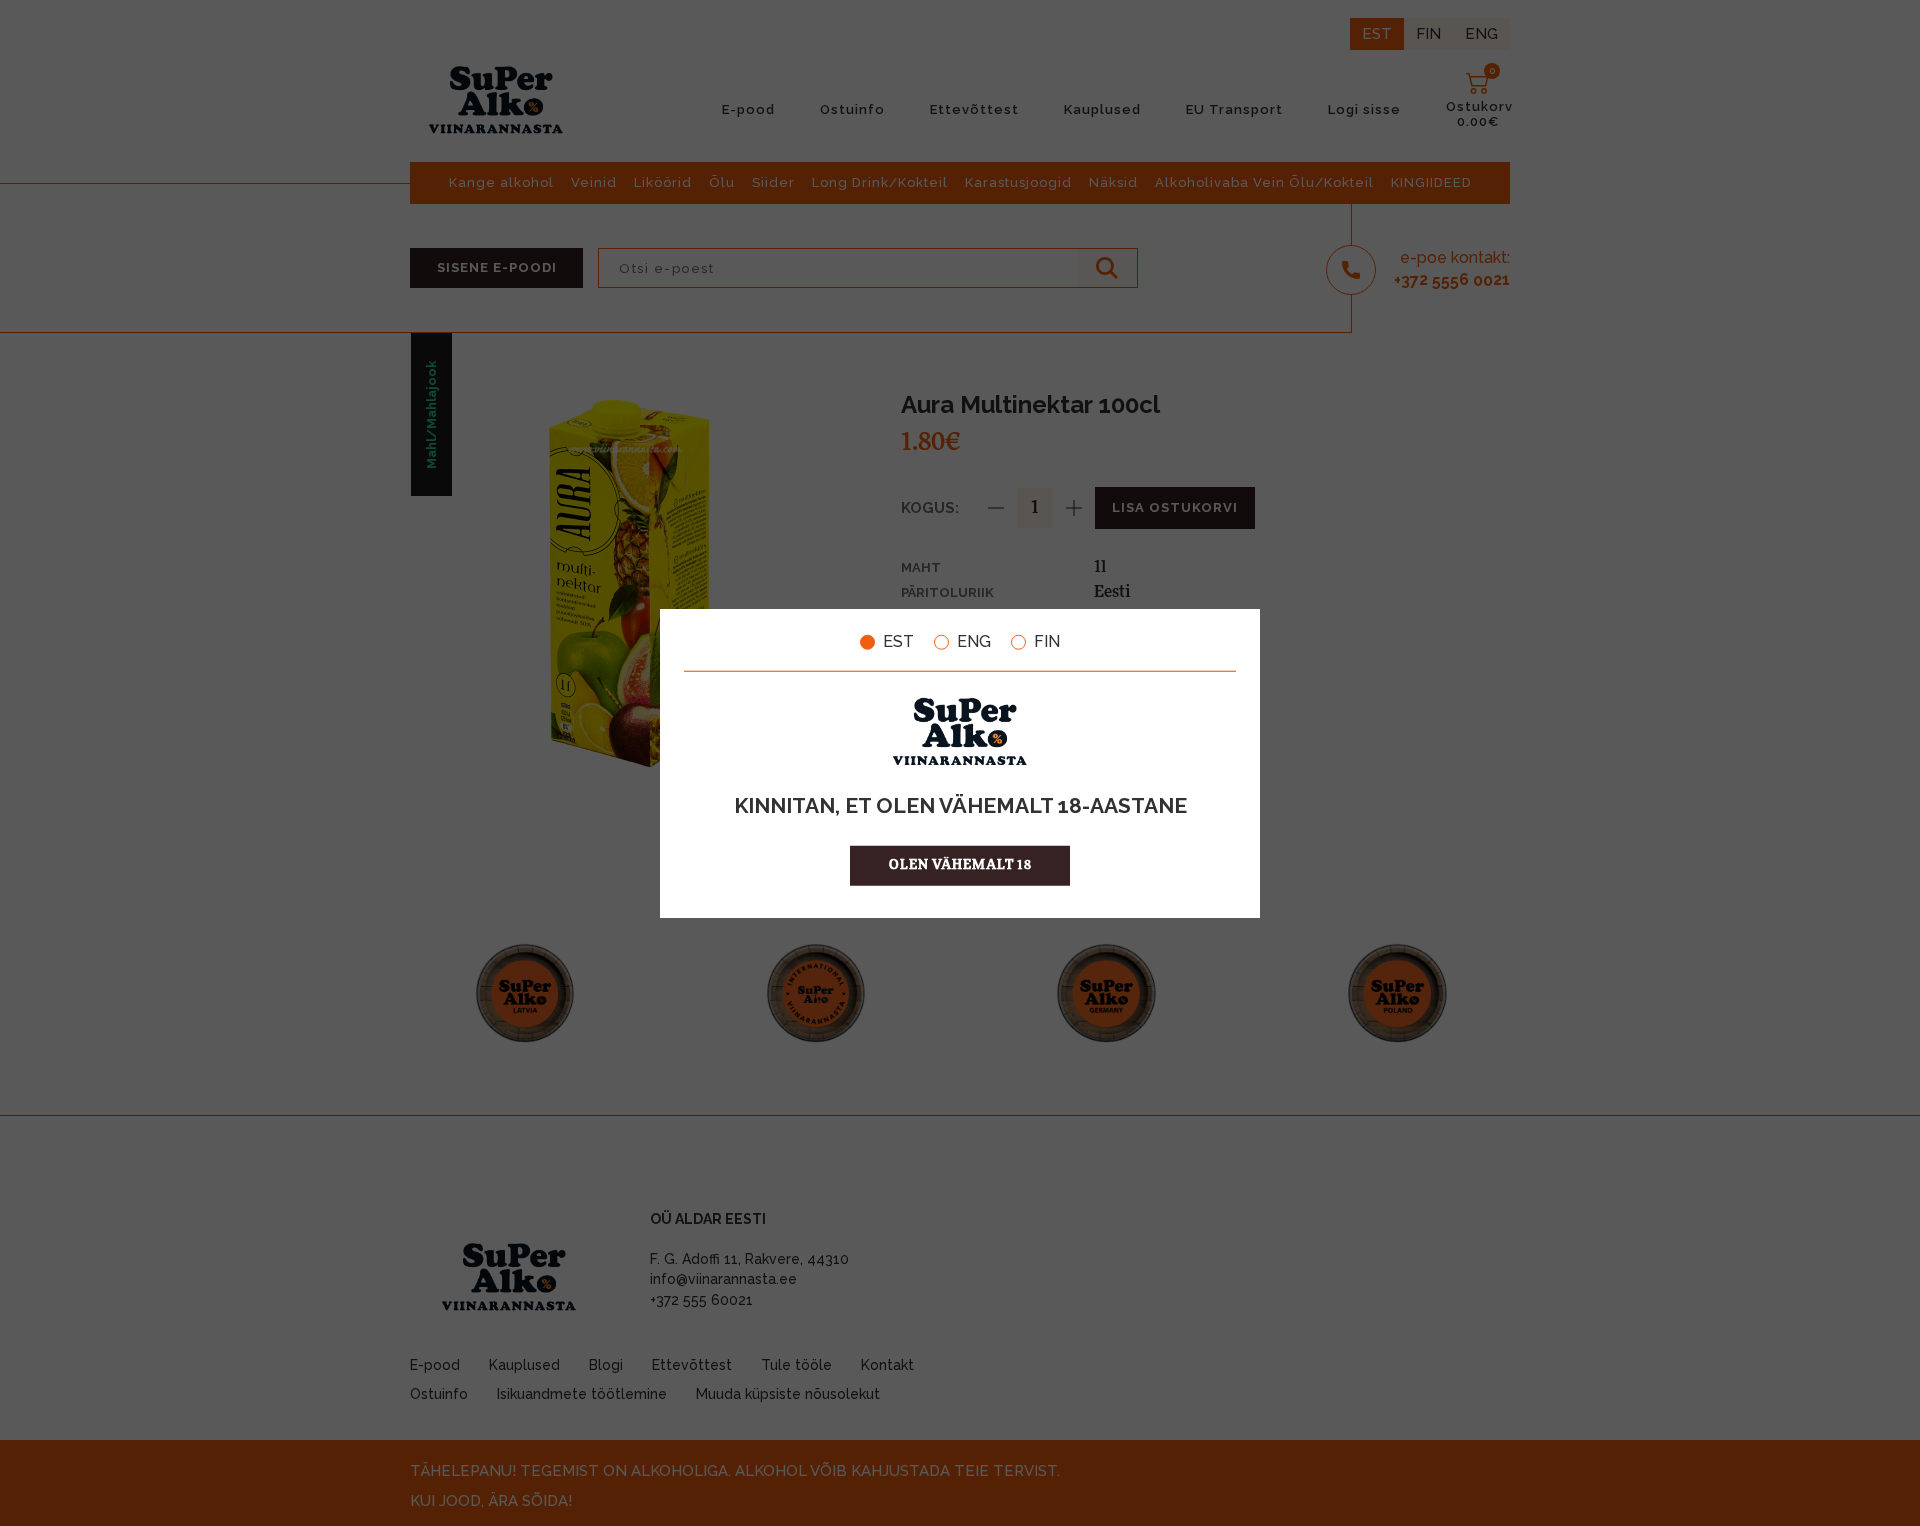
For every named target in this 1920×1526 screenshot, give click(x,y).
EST (898, 642)
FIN (1047, 642)
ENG (974, 642)
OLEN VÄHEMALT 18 (960, 864)
